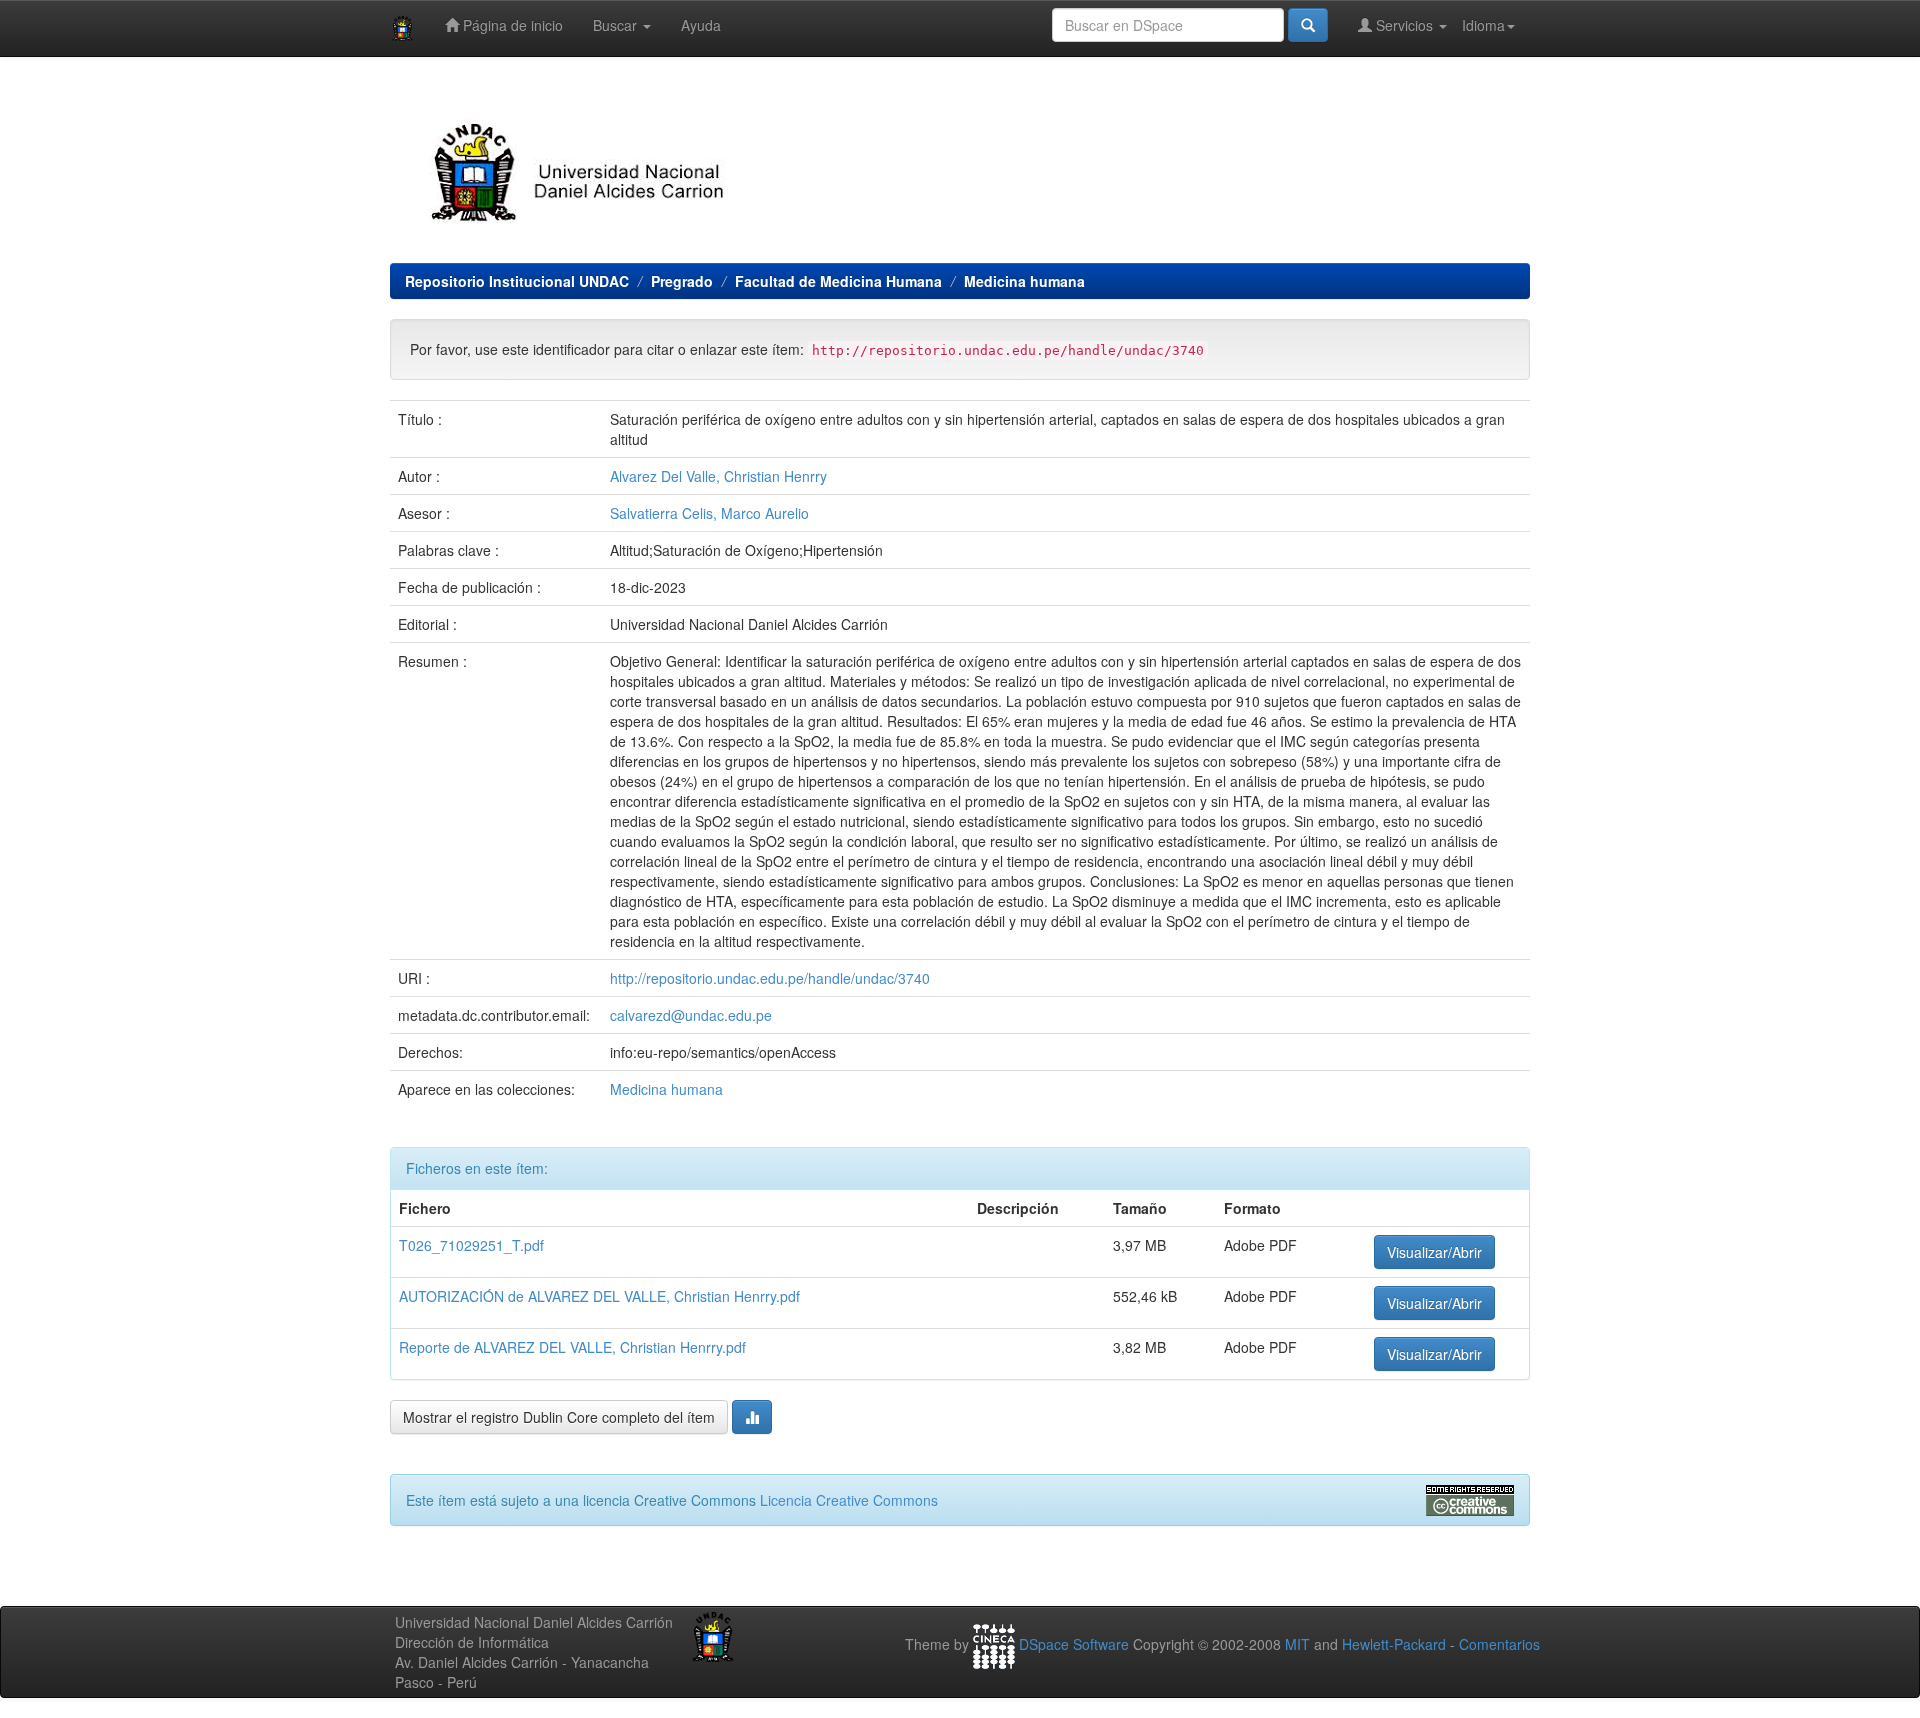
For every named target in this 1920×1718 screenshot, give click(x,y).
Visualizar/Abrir (1434, 1252)
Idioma (1483, 25)
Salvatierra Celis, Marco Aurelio (709, 513)
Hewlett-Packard (1394, 1644)
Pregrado (682, 281)
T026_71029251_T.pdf (471, 1245)
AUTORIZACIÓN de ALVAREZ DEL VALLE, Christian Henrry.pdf (599, 1296)
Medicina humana (1024, 281)
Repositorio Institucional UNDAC (517, 281)
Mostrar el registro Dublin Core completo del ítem (559, 1417)
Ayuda (701, 25)
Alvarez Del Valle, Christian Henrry (718, 476)
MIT (1297, 1644)
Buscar (617, 25)
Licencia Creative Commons (849, 1500)
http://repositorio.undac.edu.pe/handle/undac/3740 (770, 978)
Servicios (1404, 25)
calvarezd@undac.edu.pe (691, 1015)
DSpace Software (1074, 1644)
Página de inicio (511, 25)
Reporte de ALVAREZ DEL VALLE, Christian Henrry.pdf (572, 1347)
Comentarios (1499, 1644)
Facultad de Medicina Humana (838, 281)
